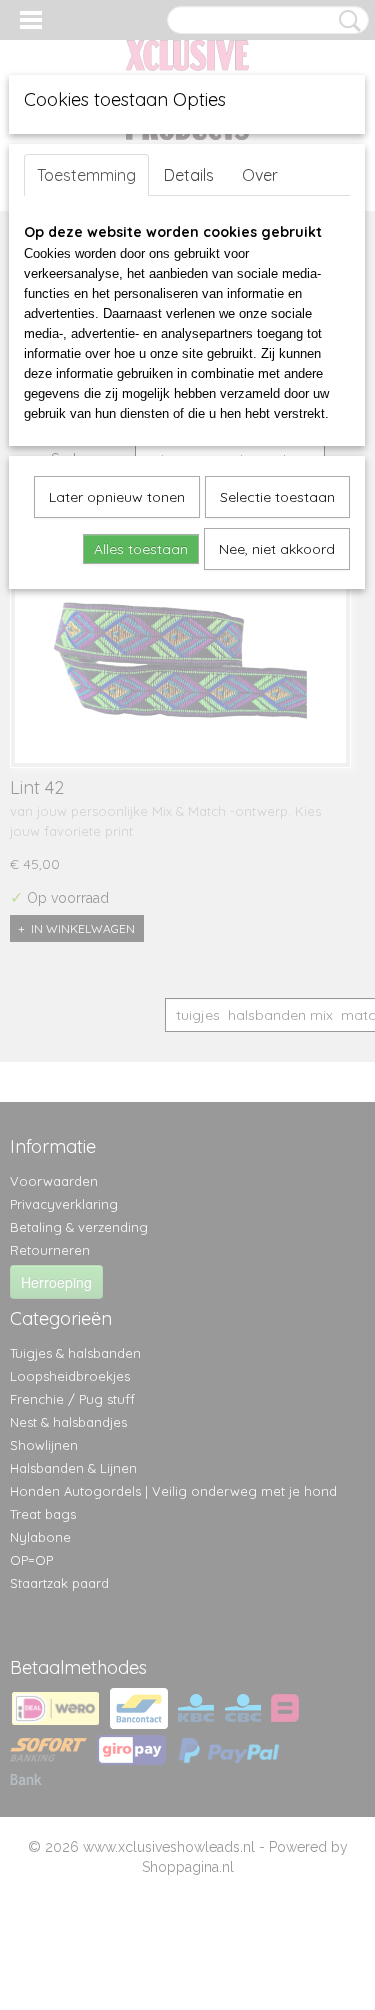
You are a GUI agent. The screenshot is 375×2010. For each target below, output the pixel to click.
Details (189, 175)
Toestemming (86, 175)
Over (260, 175)
